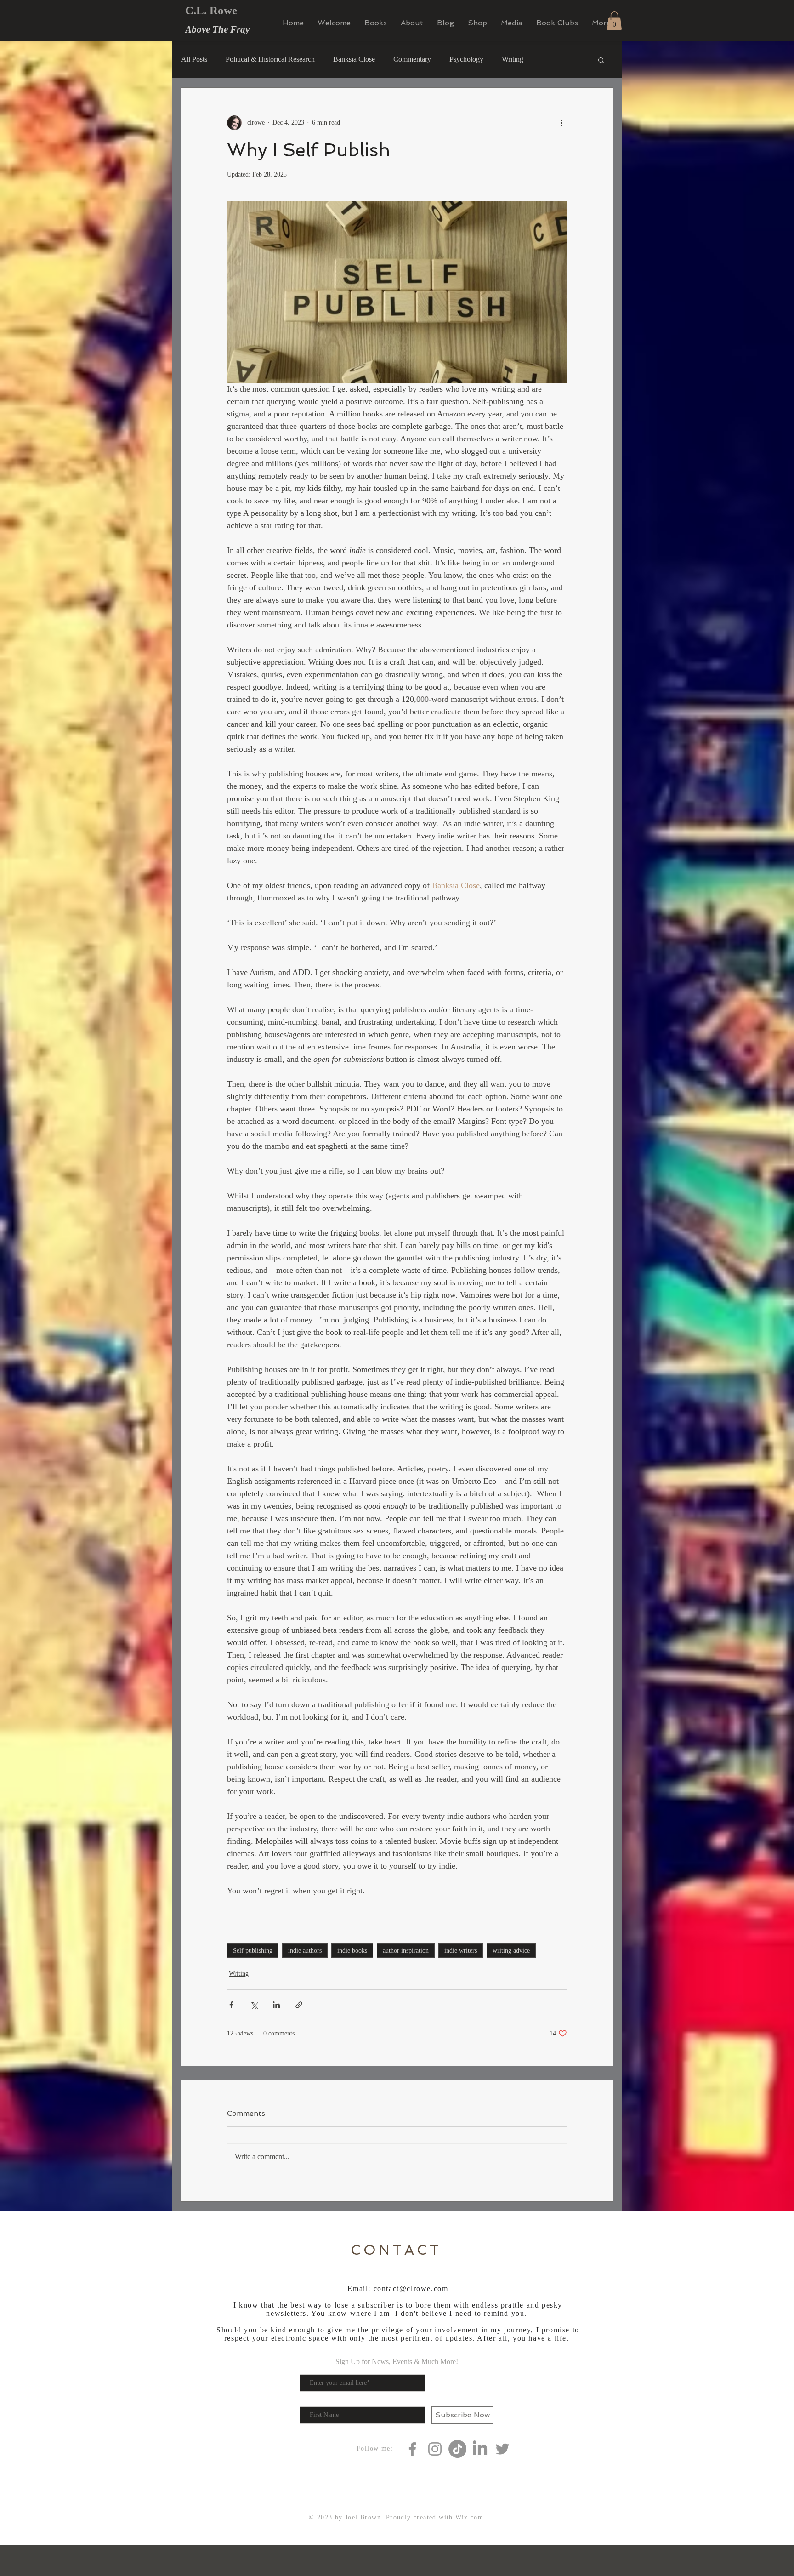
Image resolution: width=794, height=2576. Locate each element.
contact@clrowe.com (411, 2288)
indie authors (305, 1951)
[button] (614, 21)
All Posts (194, 59)
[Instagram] (435, 2449)
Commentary (412, 59)
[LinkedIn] (480, 2449)
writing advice (511, 1951)
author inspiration (406, 1951)
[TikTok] (457, 2449)
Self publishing (253, 1951)
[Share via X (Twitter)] (254, 2005)
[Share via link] (299, 2005)
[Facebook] (412, 2449)
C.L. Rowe (211, 10)
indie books (352, 1951)
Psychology (466, 59)
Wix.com (469, 2517)
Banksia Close (354, 59)
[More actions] (561, 123)
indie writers (461, 1951)
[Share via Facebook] (231, 2005)
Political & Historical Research (270, 59)
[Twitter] (502, 2449)
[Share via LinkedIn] (276, 2005)
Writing (513, 59)
